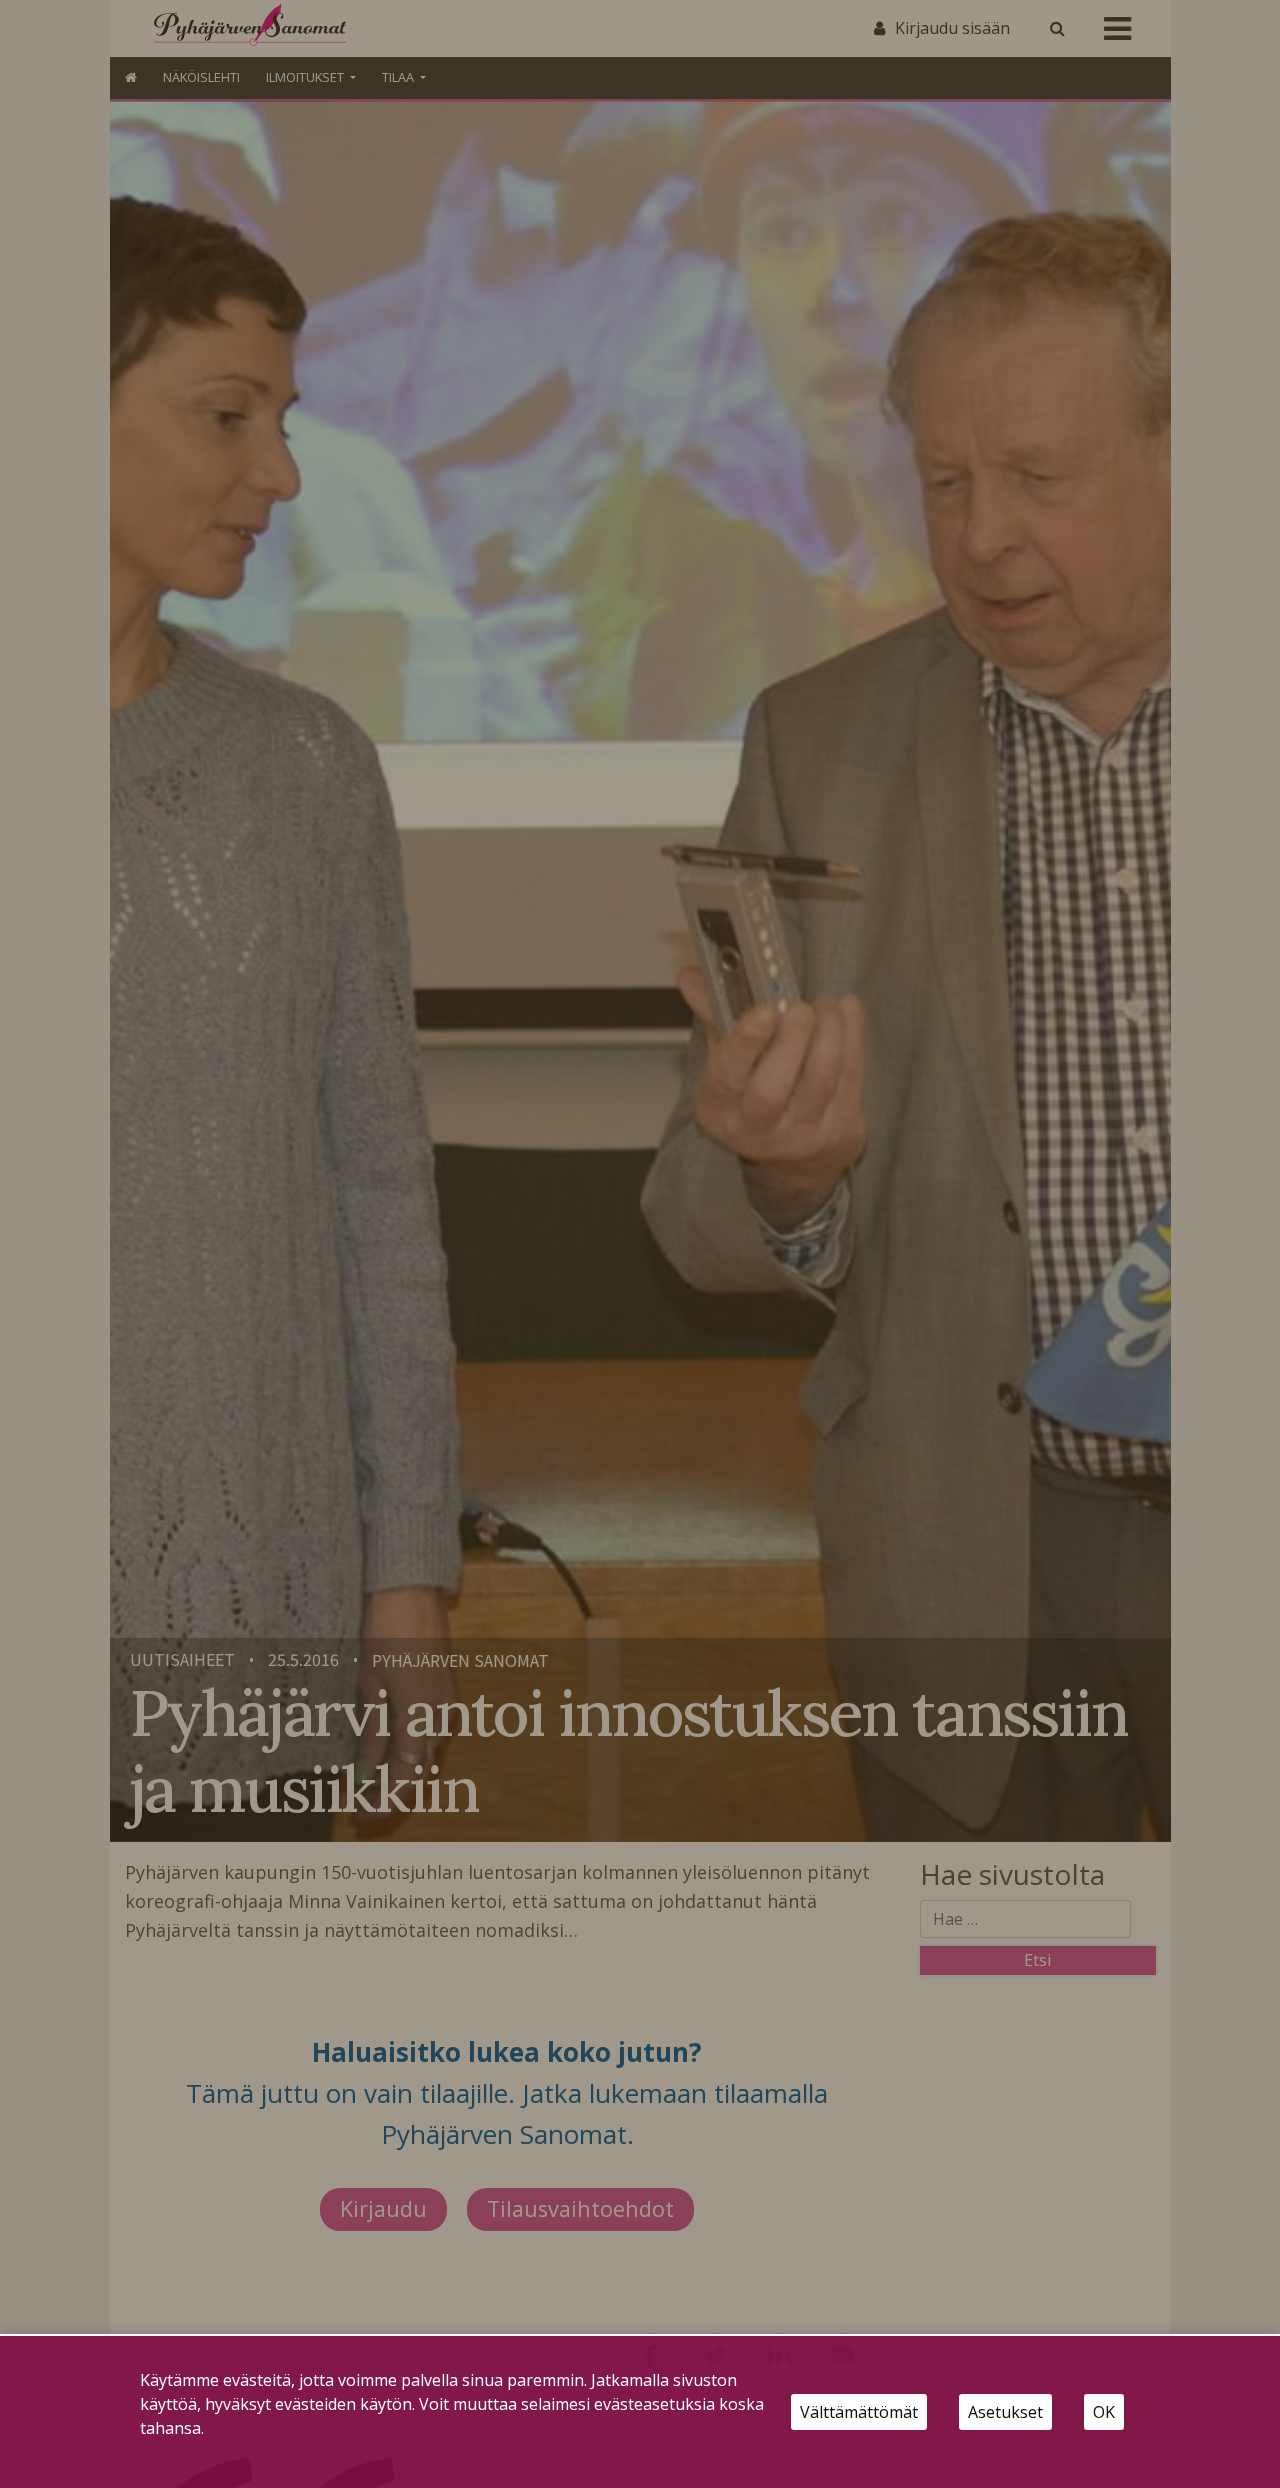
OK (1104, 2412)
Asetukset (1005, 2412)
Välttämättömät (859, 2412)
